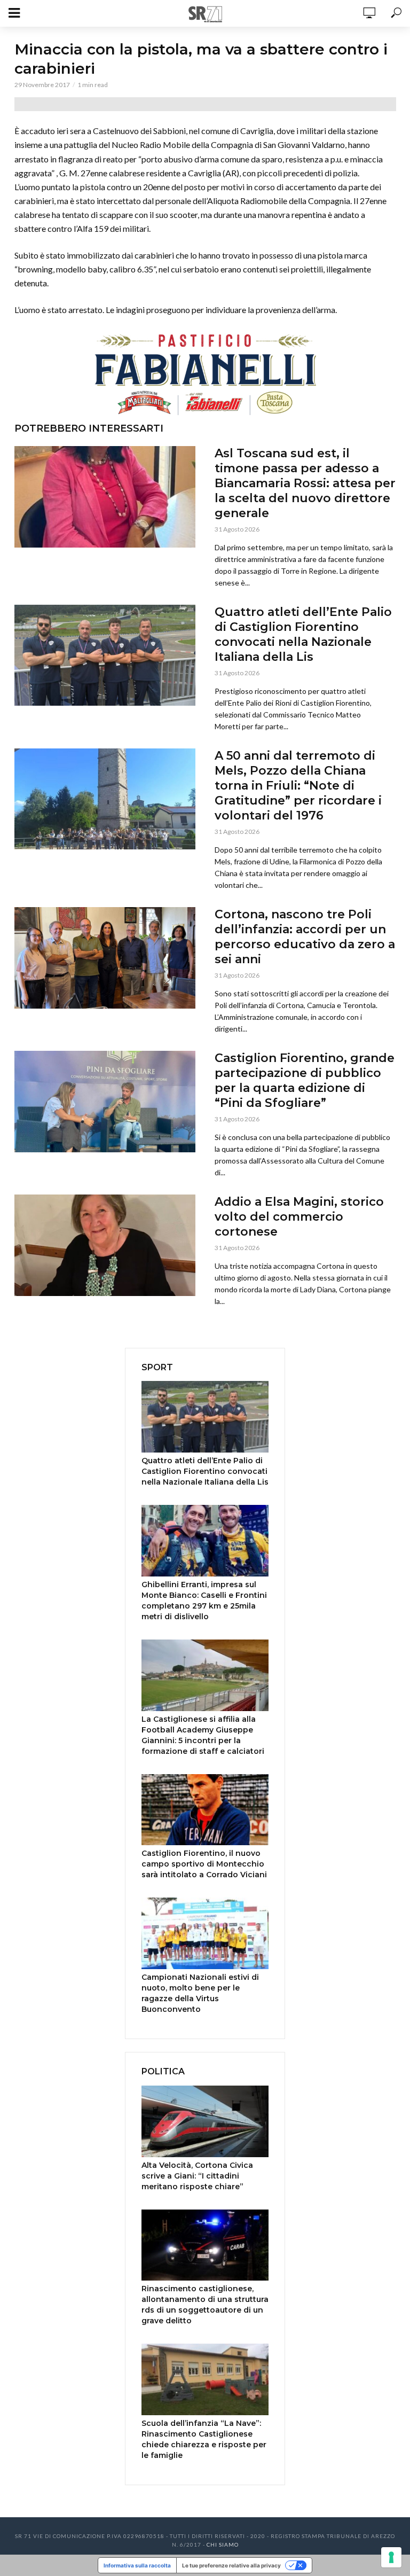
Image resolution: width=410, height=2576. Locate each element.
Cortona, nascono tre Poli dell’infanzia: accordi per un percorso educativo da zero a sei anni (305, 937)
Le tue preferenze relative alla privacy (231, 2565)
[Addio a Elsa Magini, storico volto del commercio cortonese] (105, 1245)
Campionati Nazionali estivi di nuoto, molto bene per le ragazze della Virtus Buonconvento (200, 1993)
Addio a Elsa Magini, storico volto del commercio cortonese (299, 1217)
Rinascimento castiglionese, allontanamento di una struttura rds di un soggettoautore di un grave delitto (205, 2305)
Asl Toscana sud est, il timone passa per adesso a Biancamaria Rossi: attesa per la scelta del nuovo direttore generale (305, 483)
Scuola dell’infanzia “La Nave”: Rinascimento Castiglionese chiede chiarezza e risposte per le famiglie (204, 2439)
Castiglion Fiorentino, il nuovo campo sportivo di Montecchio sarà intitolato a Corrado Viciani (204, 1864)
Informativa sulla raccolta (137, 2565)
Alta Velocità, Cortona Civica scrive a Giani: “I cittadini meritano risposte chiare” (197, 2176)
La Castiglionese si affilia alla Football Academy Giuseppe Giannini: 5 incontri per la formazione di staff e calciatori (203, 1735)
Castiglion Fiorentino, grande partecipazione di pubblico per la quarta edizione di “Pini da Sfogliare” (305, 1080)
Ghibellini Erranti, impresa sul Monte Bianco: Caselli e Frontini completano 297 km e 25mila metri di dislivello (204, 1601)
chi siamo (223, 2544)
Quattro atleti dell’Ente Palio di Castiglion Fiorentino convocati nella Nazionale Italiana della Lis (303, 634)
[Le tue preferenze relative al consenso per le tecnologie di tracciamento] (391, 2557)
